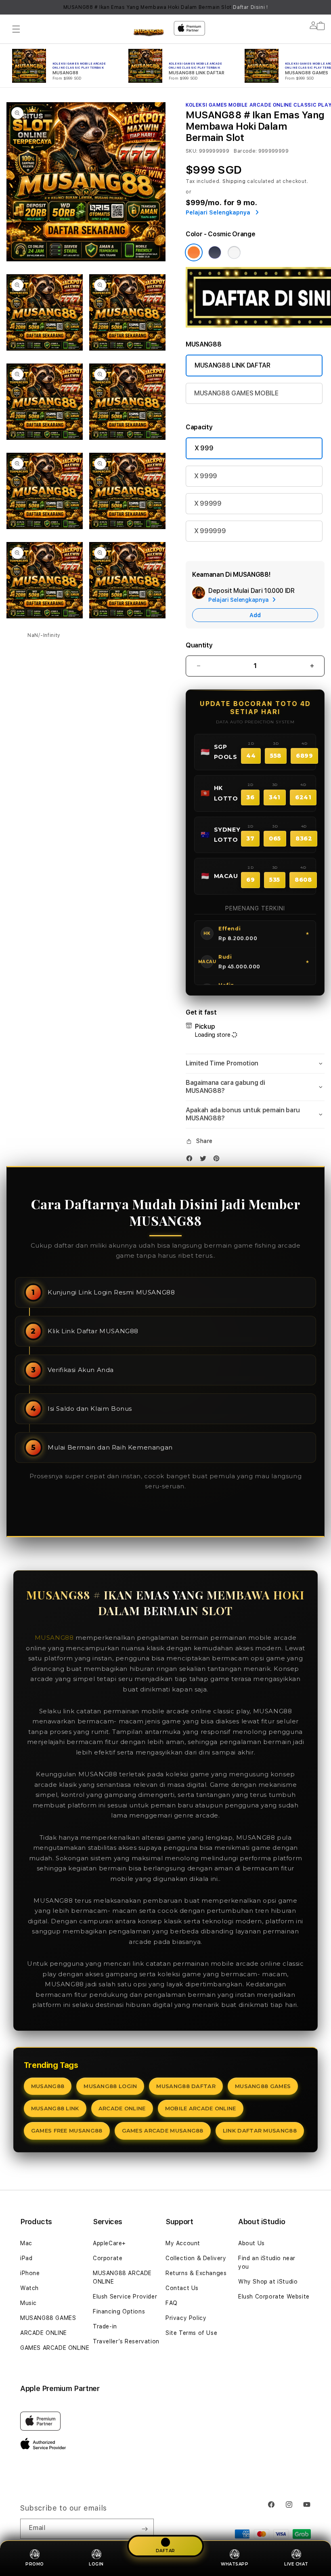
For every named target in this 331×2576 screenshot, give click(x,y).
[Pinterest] (218, 1160)
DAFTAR (165, 2551)
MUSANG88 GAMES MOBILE (236, 393)
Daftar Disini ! (250, 7)
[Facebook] (191, 1160)
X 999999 (210, 531)
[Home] (149, 33)
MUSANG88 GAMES (263, 2086)
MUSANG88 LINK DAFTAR (233, 365)
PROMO (35, 2564)
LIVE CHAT (296, 2564)
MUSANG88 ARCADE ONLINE (122, 2277)
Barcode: (245, 151)
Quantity (199, 645)
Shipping (234, 181)
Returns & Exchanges (196, 2273)
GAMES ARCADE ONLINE (55, 2348)
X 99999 (208, 503)
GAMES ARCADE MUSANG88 (163, 2131)
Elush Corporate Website (274, 2297)
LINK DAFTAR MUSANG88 (260, 2131)
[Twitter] (205, 1160)
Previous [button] (10, 7)
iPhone (30, 2273)
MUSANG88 (54, 1638)
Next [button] (321, 7)
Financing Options (119, 2311)
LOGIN (96, 2564)
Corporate (108, 2258)
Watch (29, 2288)
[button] (16, 29)
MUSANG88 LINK (55, 2108)
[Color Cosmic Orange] (194, 252)
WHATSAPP (235, 2564)
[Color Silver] (234, 252)
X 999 (204, 448)
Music (28, 2303)
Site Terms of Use (191, 2333)
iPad (26, 2258)
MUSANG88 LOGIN (110, 2086)
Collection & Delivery (196, 2258)
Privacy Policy (186, 2318)
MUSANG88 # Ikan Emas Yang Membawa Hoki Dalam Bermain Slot (166, 7)
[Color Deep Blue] (215, 252)
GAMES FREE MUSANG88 (67, 2131)
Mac (26, 2243)
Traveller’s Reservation (126, 2341)
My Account (183, 2243)
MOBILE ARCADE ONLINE (201, 2108)
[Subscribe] (145, 2529)
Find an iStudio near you (267, 2262)
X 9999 (206, 476)
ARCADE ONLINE (122, 2108)
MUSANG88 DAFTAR (186, 2086)
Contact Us (182, 2288)
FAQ (172, 2303)
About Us (251, 2243)
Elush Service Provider (125, 2297)
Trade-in (105, 2326)
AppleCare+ (109, 2243)
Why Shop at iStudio (268, 2282)
